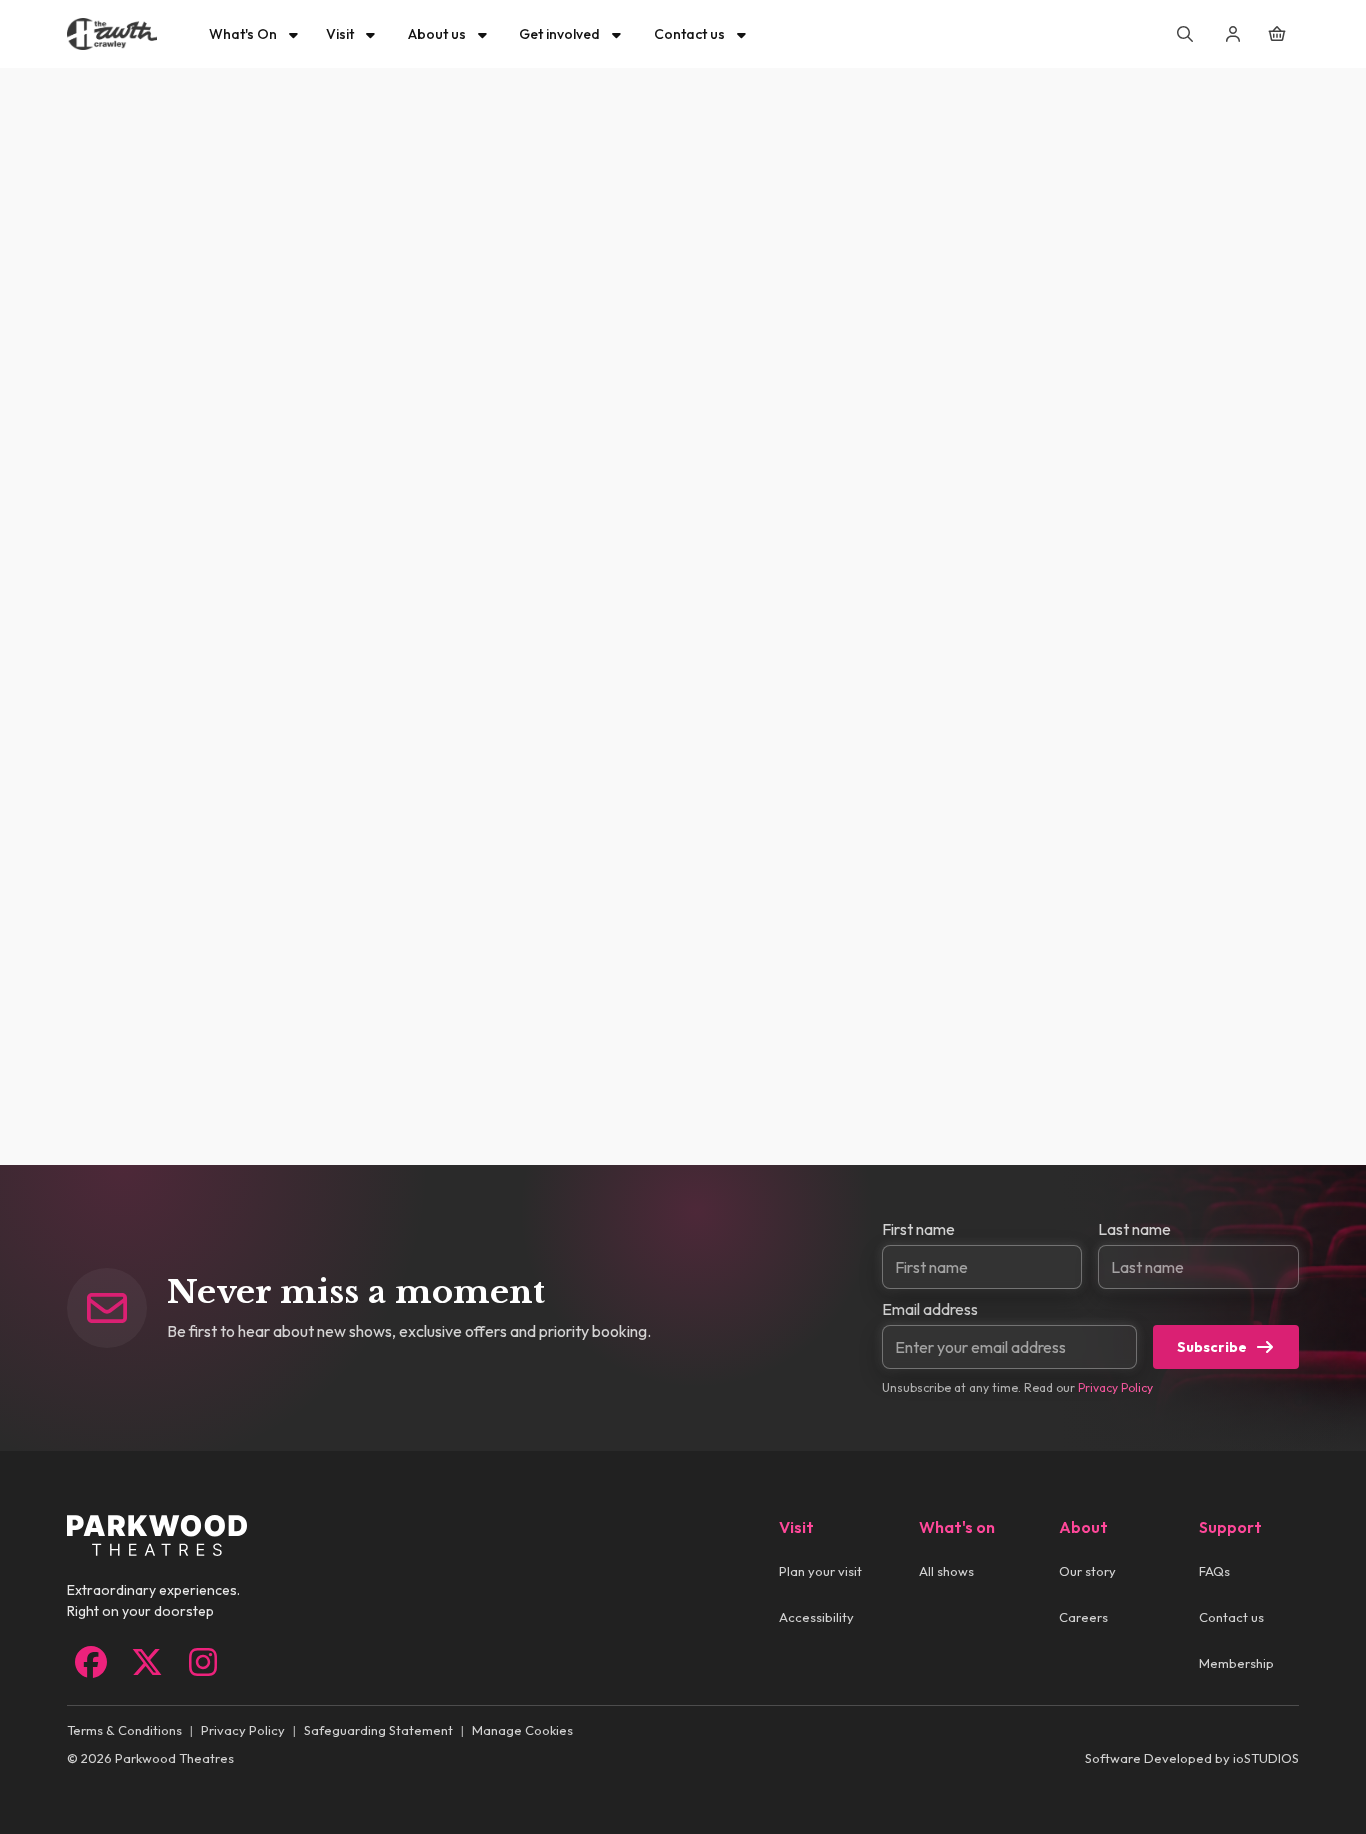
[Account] (1233, 34)
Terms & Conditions (124, 1730)
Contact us (1231, 1617)
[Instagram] (203, 1662)
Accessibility (816, 1617)
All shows (946, 1571)
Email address (930, 1309)
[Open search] (1185, 34)
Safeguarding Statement (378, 1730)
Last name (1134, 1229)
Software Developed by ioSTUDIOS (1192, 1758)
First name (918, 1229)
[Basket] (1277, 34)
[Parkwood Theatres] (112, 34)
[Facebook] (91, 1662)
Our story (1087, 1571)
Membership (1236, 1663)
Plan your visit (820, 1571)
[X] (147, 1662)
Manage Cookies (522, 1730)
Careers (1083, 1617)
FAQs (1214, 1571)
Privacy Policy (1115, 1387)
